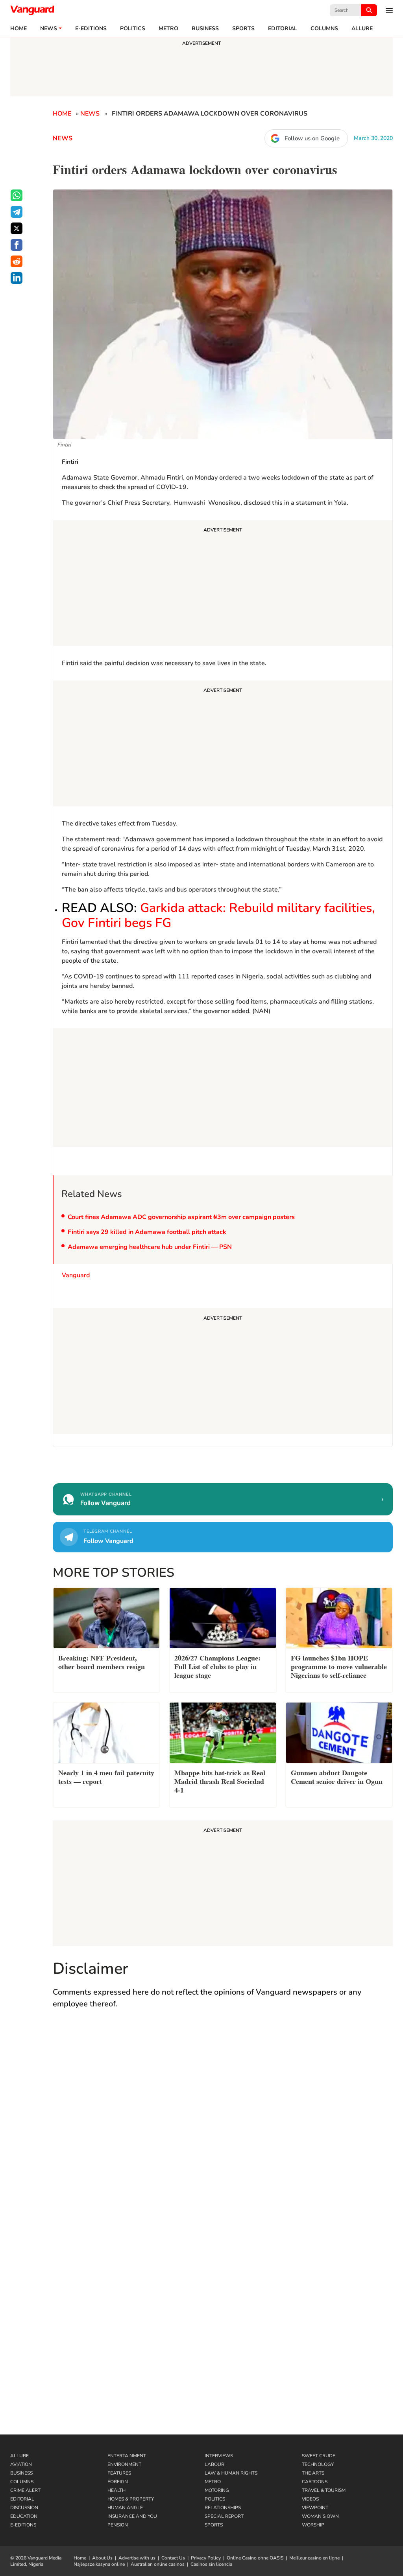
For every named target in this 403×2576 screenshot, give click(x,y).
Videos (310, 2499)
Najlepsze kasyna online (99, 2564)
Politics (133, 29)
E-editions (91, 29)
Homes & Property (131, 2499)
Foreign (118, 2482)
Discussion (24, 2508)
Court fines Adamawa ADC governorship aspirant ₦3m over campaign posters (181, 1217)
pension (118, 2525)
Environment (124, 2464)
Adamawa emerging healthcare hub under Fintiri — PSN (150, 1247)
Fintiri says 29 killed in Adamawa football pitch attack (147, 1232)
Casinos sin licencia (211, 2564)
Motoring (217, 2490)
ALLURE (362, 29)
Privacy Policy (206, 2558)
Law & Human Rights (231, 2473)
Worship (313, 2525)
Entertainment (127, 2456)
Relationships (223, 2508)
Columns (324, 29)
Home (18, 29)
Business (205, 29)
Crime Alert (25, 2490)
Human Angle (125, 2508)
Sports (243, 29)
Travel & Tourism (324, 2490)
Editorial (283, 29)
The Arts (313, 2473)
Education (24, 2516)
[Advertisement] (223, 584)
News (49, 29)
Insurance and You (132, 2516)
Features (119, 2473)
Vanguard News (32, 10)
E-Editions (23, 2525)
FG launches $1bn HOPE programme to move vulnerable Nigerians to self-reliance (339, 1666)
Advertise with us (137, 2558)
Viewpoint (315, 2508)
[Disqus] (223, 2130)
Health (116, 2490)
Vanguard (76, 1275)
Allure (19, 2456)
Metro (168, 29)
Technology (318, 2464)
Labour (214, 2464)
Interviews (219, 2456)
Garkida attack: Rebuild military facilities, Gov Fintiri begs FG (218, 915)
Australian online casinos (158, 2564)
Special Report (224, 2516)
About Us (102, 2558)
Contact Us (173, 2558)
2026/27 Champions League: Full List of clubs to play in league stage (217, 1666)
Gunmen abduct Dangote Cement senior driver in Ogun (337, 1776)
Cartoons (315, 2482)
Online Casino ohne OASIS (255, 2558)
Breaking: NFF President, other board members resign (102, 1661)
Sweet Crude (319, 2456)
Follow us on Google (312, 138)
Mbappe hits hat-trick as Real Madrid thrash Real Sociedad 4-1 (220, 1781)
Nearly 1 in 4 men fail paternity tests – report (106, 1776)
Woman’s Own (320, 2516)
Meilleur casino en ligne (314, 2558)
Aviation (21, 2464)
